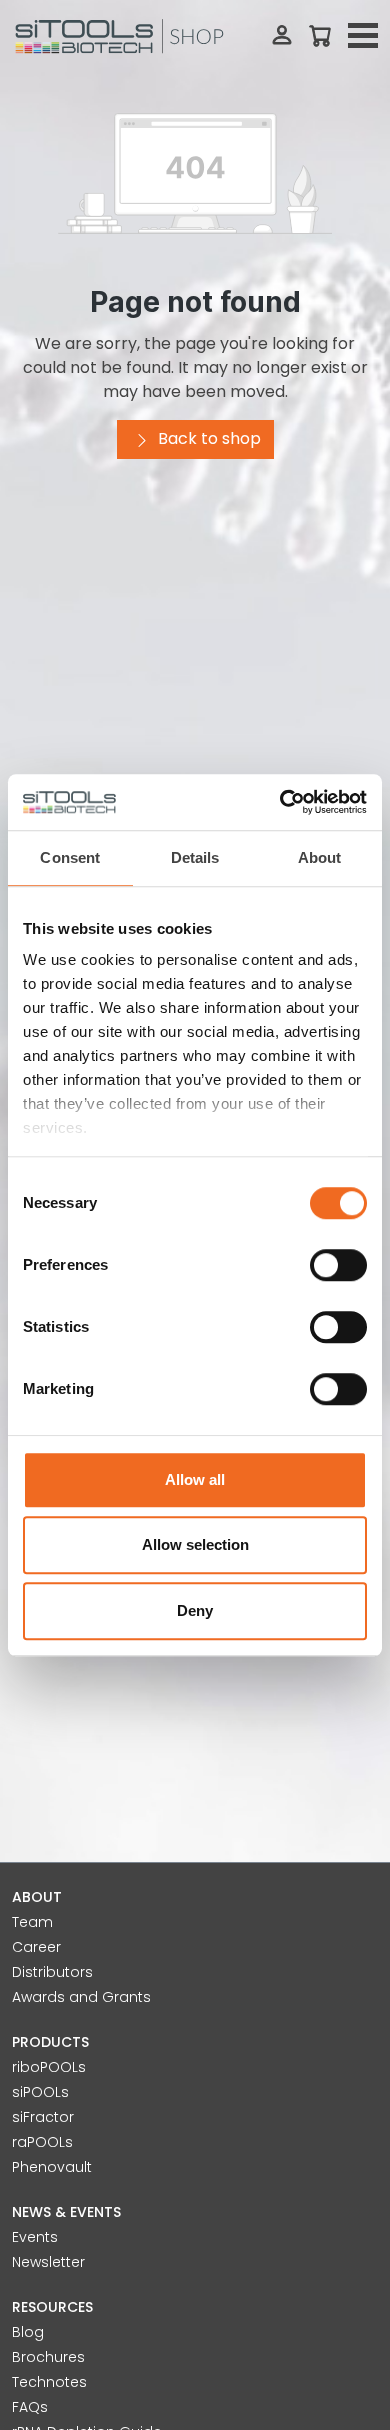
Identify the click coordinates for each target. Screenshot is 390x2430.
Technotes (49, 2382)
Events (35, 2237)
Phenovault (52, 2167)
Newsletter (48, 2262)
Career (36, 1947)
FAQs (30, 2407)
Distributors (52, 1972)
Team (32, 1922)
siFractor (43, 2117)
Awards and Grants (81, 1997)
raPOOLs (42, 2142)
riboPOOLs (49, 2067)
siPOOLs (40, 2092)
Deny (195, 1610)
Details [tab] (195, 857)
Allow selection (195, 1544)
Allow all (195, 1479)
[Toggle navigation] (363, 36)
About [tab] (320, 857)
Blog (28, 2332)
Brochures (48, 2357)
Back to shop (207, 438)
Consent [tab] (70, 857)
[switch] (338, 1265)
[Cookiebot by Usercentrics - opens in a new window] (280, 802)
